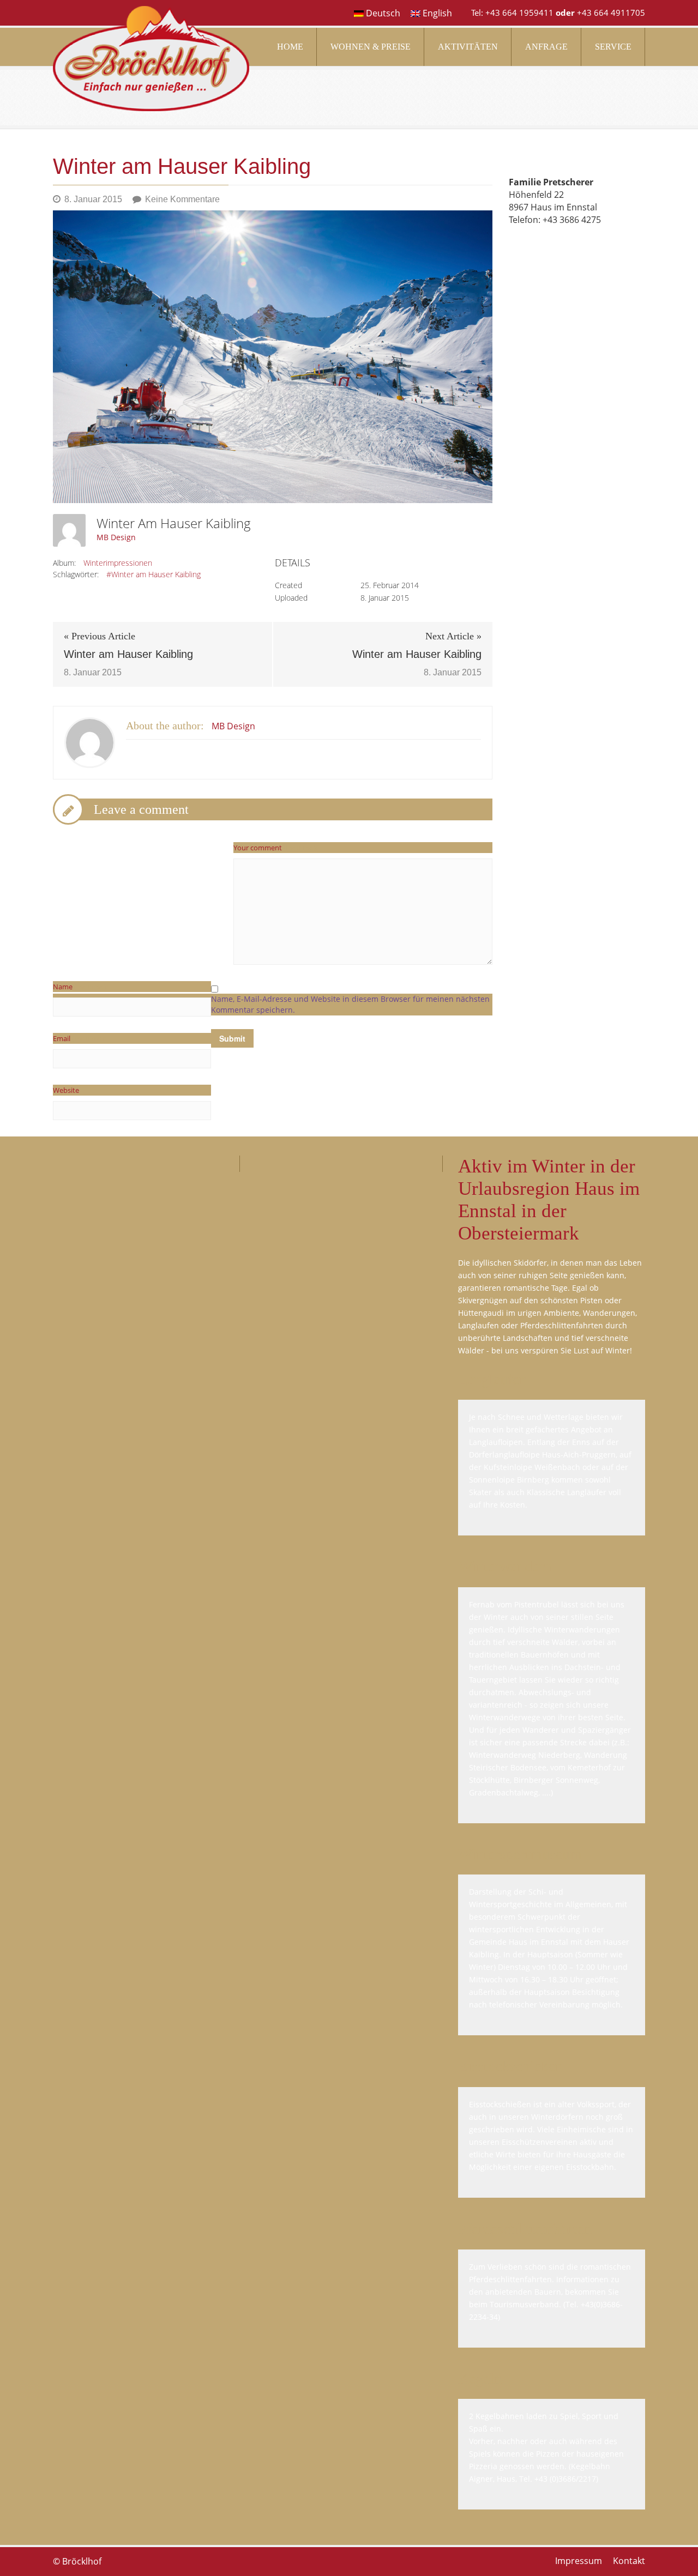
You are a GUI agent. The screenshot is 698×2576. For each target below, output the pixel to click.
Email (79, 1038)
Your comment (275, 848)
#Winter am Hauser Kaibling (154, 574)
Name (80, 987)
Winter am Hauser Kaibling (128, 654)
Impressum (579, 2561)
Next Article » (453, 636)
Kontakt (629, 2561)
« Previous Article (100, 636)
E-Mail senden (537, 245)
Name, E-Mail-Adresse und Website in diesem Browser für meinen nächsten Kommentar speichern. (350, 1004)
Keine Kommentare (182, 199)
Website (66, 1090)
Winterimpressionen (118, 563)
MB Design (116, 537)
